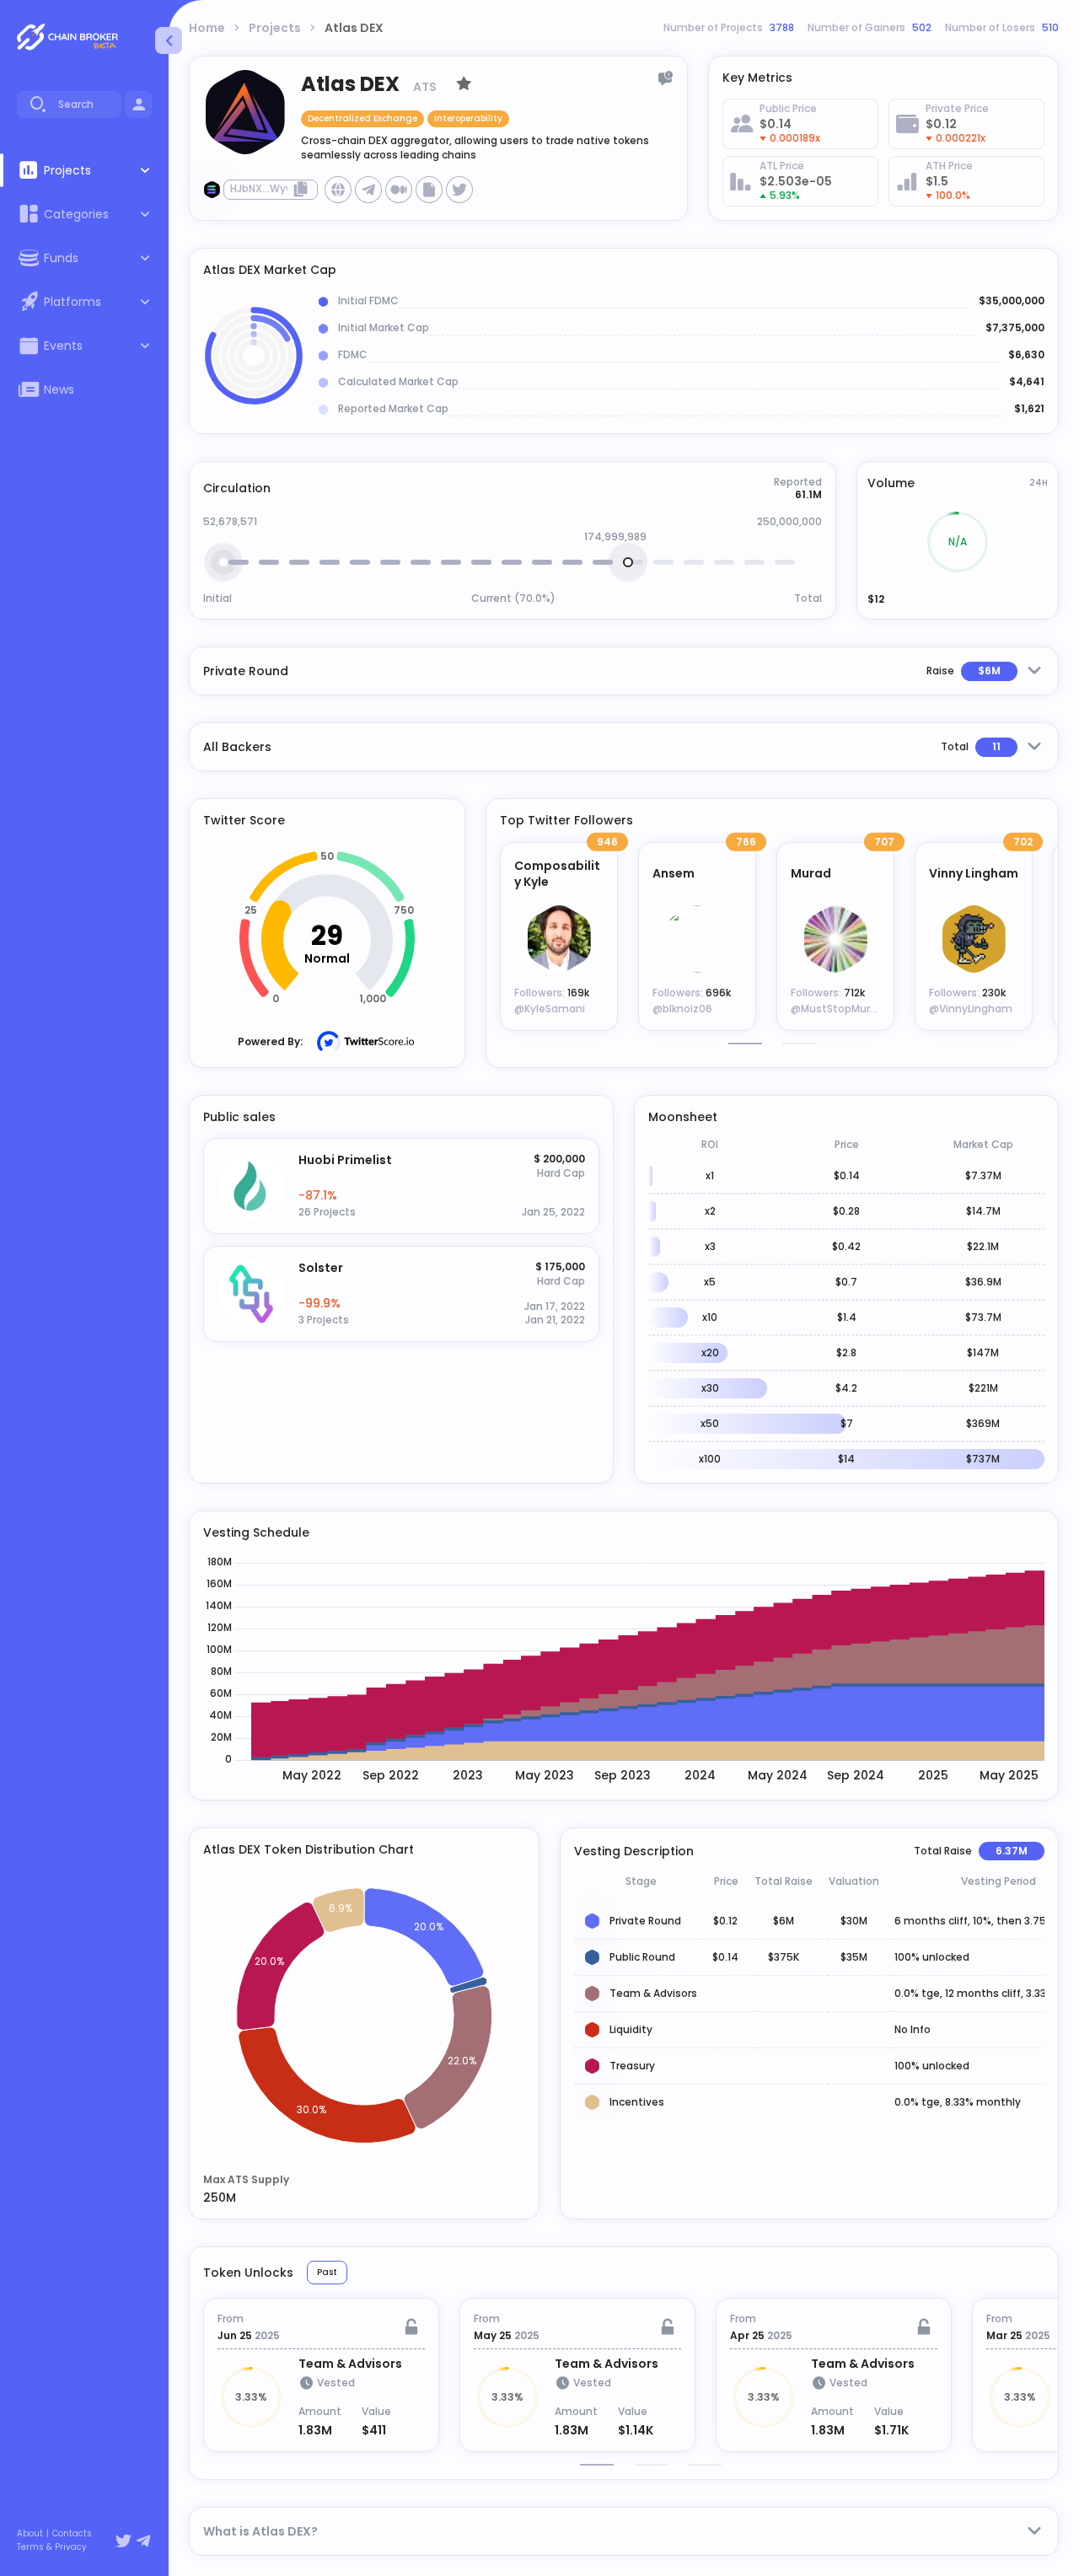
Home (207, 28)
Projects (275, 28)
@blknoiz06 (682, 1009)
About (30, 2534)
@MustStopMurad (837, 1009)
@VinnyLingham (971, 1009)
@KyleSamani (550, 1009)
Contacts (72, 2534)
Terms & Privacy (52, 2547)
